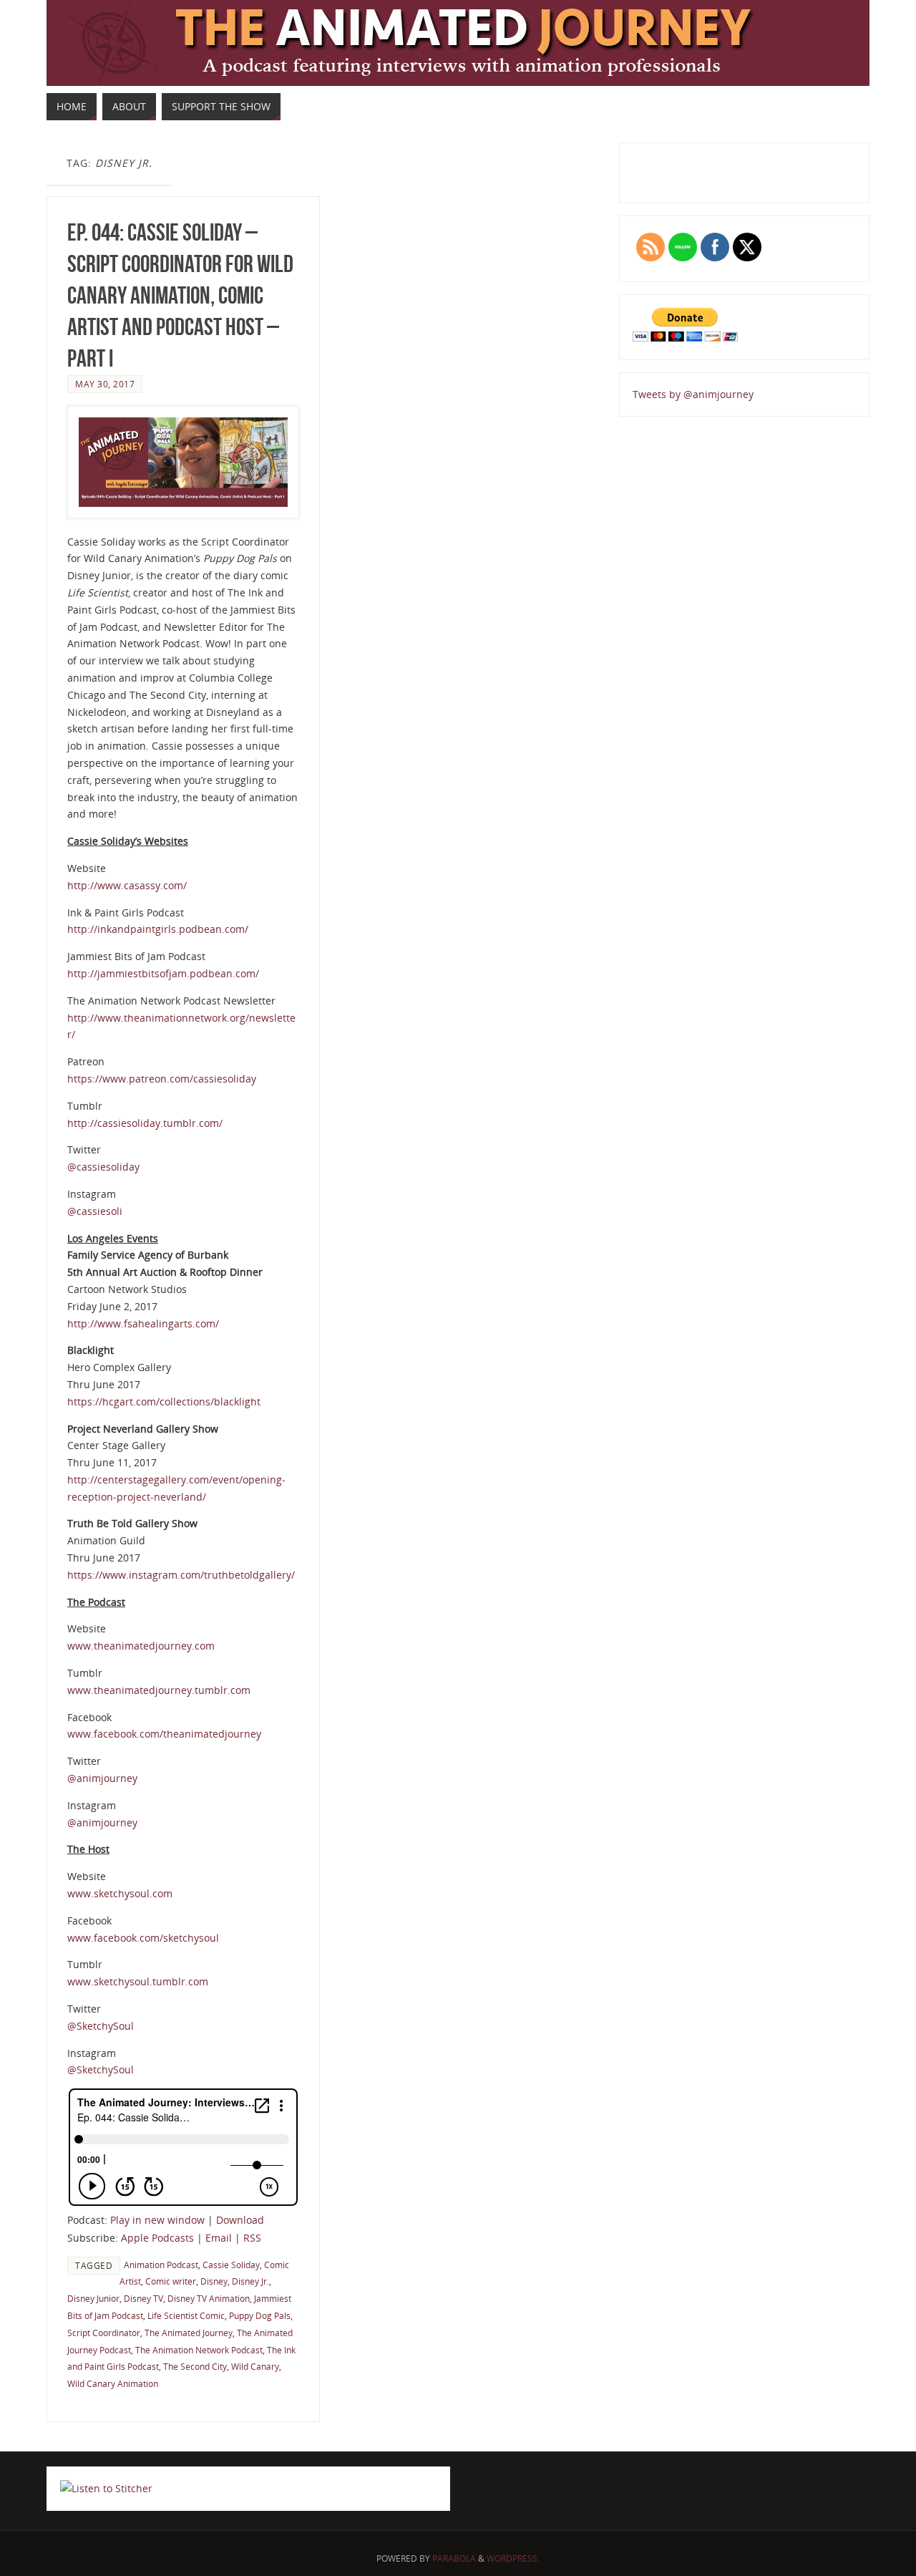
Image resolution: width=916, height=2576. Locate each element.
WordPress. (513, 2558)
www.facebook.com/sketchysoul (143, 1938)
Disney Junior (93, 2298)
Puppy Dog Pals (260, 2315)
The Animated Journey (189, 2333)
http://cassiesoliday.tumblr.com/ (145, 1123)
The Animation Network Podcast (199, 2350)
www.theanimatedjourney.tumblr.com (159, 1690)
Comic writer (171, 2281)
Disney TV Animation (209, 2298)
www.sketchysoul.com (120, 1893)
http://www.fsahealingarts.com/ (143, 1323)
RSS (252, 2238)
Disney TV (143, 2298)
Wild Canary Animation (113, 2383)
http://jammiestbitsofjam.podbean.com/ (163, 973)
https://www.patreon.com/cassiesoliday (162, 1079)
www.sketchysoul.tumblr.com (138, 1981)
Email (219, 2238)
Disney (214, 2281)
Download (240, 2220)
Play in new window (157, 2220)
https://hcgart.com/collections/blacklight (164, 1401)
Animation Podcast (161, 2265)
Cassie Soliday (231, 2265)
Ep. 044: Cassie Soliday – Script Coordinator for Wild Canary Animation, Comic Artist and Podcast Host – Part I (180, 296)
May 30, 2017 (105, 384)
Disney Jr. (250, 2281)
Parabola (454, 2558)
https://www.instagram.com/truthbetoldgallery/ (181, 1575)
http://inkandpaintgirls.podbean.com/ (158, 929)
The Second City (195, 2366)
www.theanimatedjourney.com (141, 1646)
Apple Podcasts (157, 2238)
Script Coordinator (104, 2333)
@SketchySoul (101, 2026)
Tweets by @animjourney (693, 394)
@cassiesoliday (103, 1167)
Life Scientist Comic (186, 2315)
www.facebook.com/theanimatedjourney (164, 1734)
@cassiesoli (95, 1211)
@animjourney (102, 1778)
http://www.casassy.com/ (127, 885)
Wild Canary (255, 2366)
